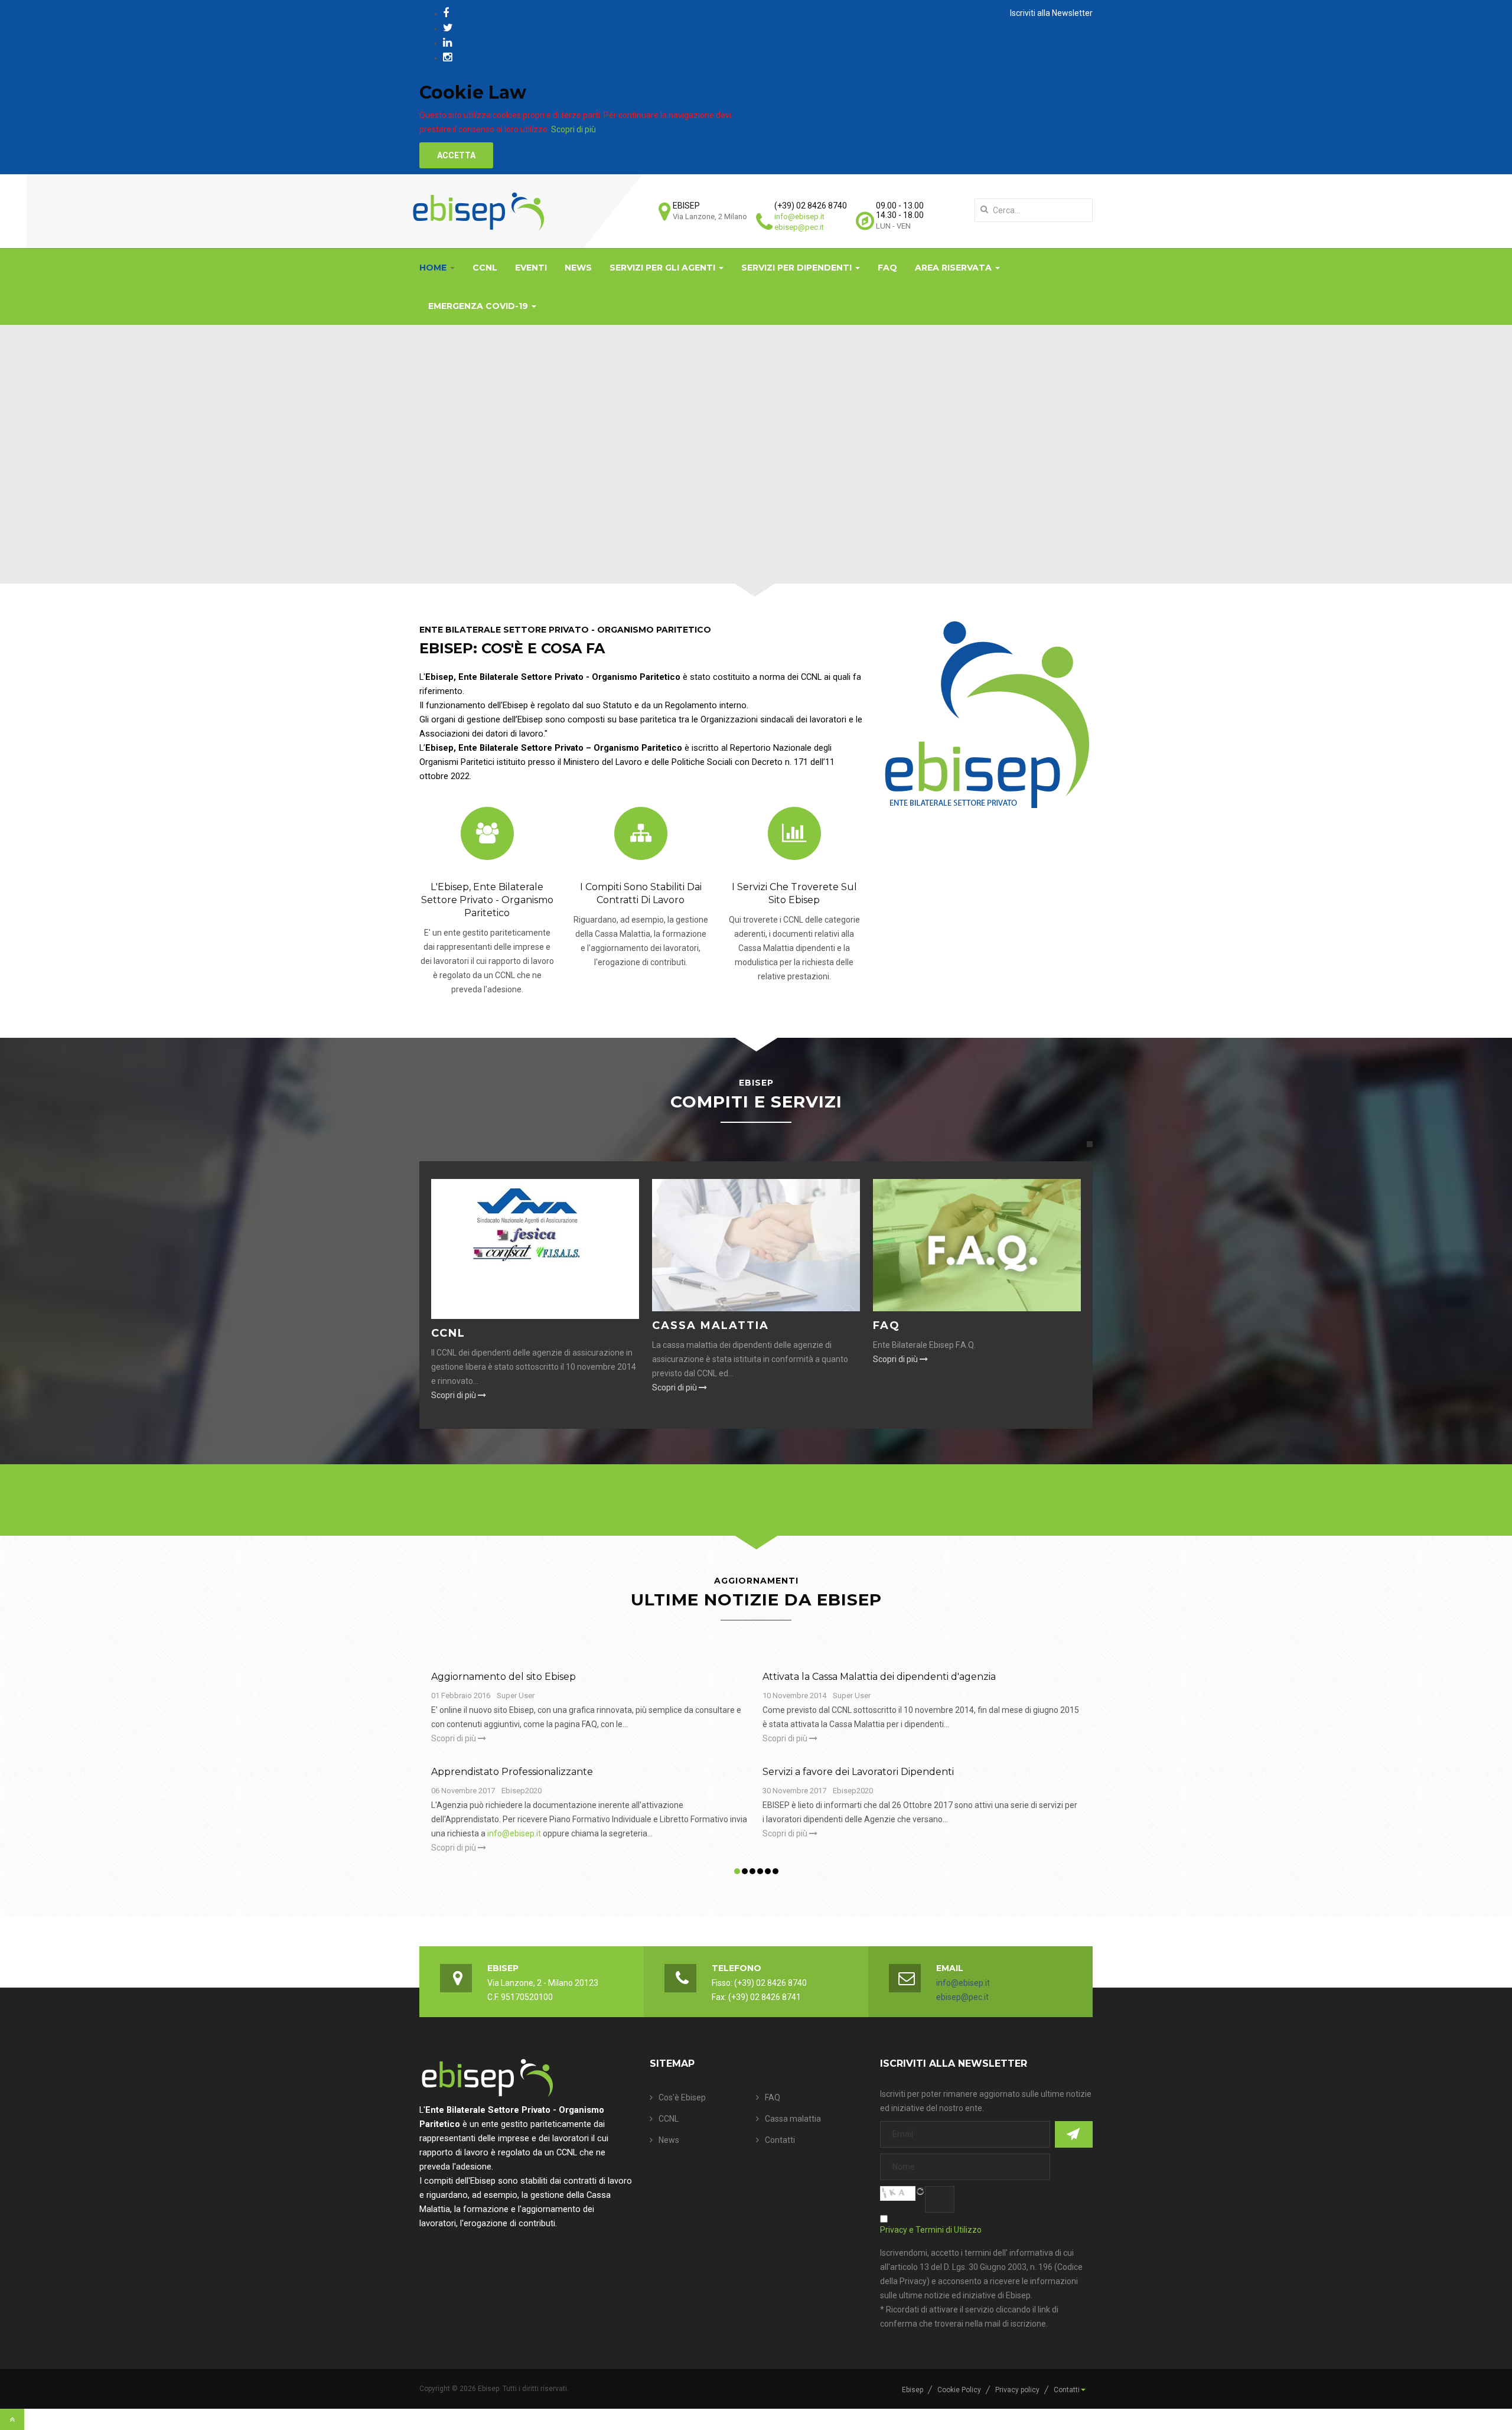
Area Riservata (954, 268)
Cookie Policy (959, 2390)
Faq (887, 1325)
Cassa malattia (711, 1325)
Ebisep (913, 2390)
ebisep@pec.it (799, 227)
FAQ (887, 268)
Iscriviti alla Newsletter (1051, 13)
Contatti (780, 2140)
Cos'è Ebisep (682, 2097)
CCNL (485, 268)
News (578, 268)
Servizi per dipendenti (798, 268)
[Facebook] (446, 13)
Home (434, 268)
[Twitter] (448, 27)
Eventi (531, 268)
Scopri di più (573, 129)
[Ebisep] (478, 211)
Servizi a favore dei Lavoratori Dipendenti (858, 1772)
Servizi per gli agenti (664, 268)
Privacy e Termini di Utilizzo (931, 2230)
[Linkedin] (447, 42)
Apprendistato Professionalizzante (512, 1772)
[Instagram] (447, 57)
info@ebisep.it (799, 216)
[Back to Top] (12, 2419)
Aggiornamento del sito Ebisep (504, 1677)
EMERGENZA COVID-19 (479, 306)
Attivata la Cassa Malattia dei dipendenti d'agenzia (879, 1677)
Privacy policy (1017, 2390)
